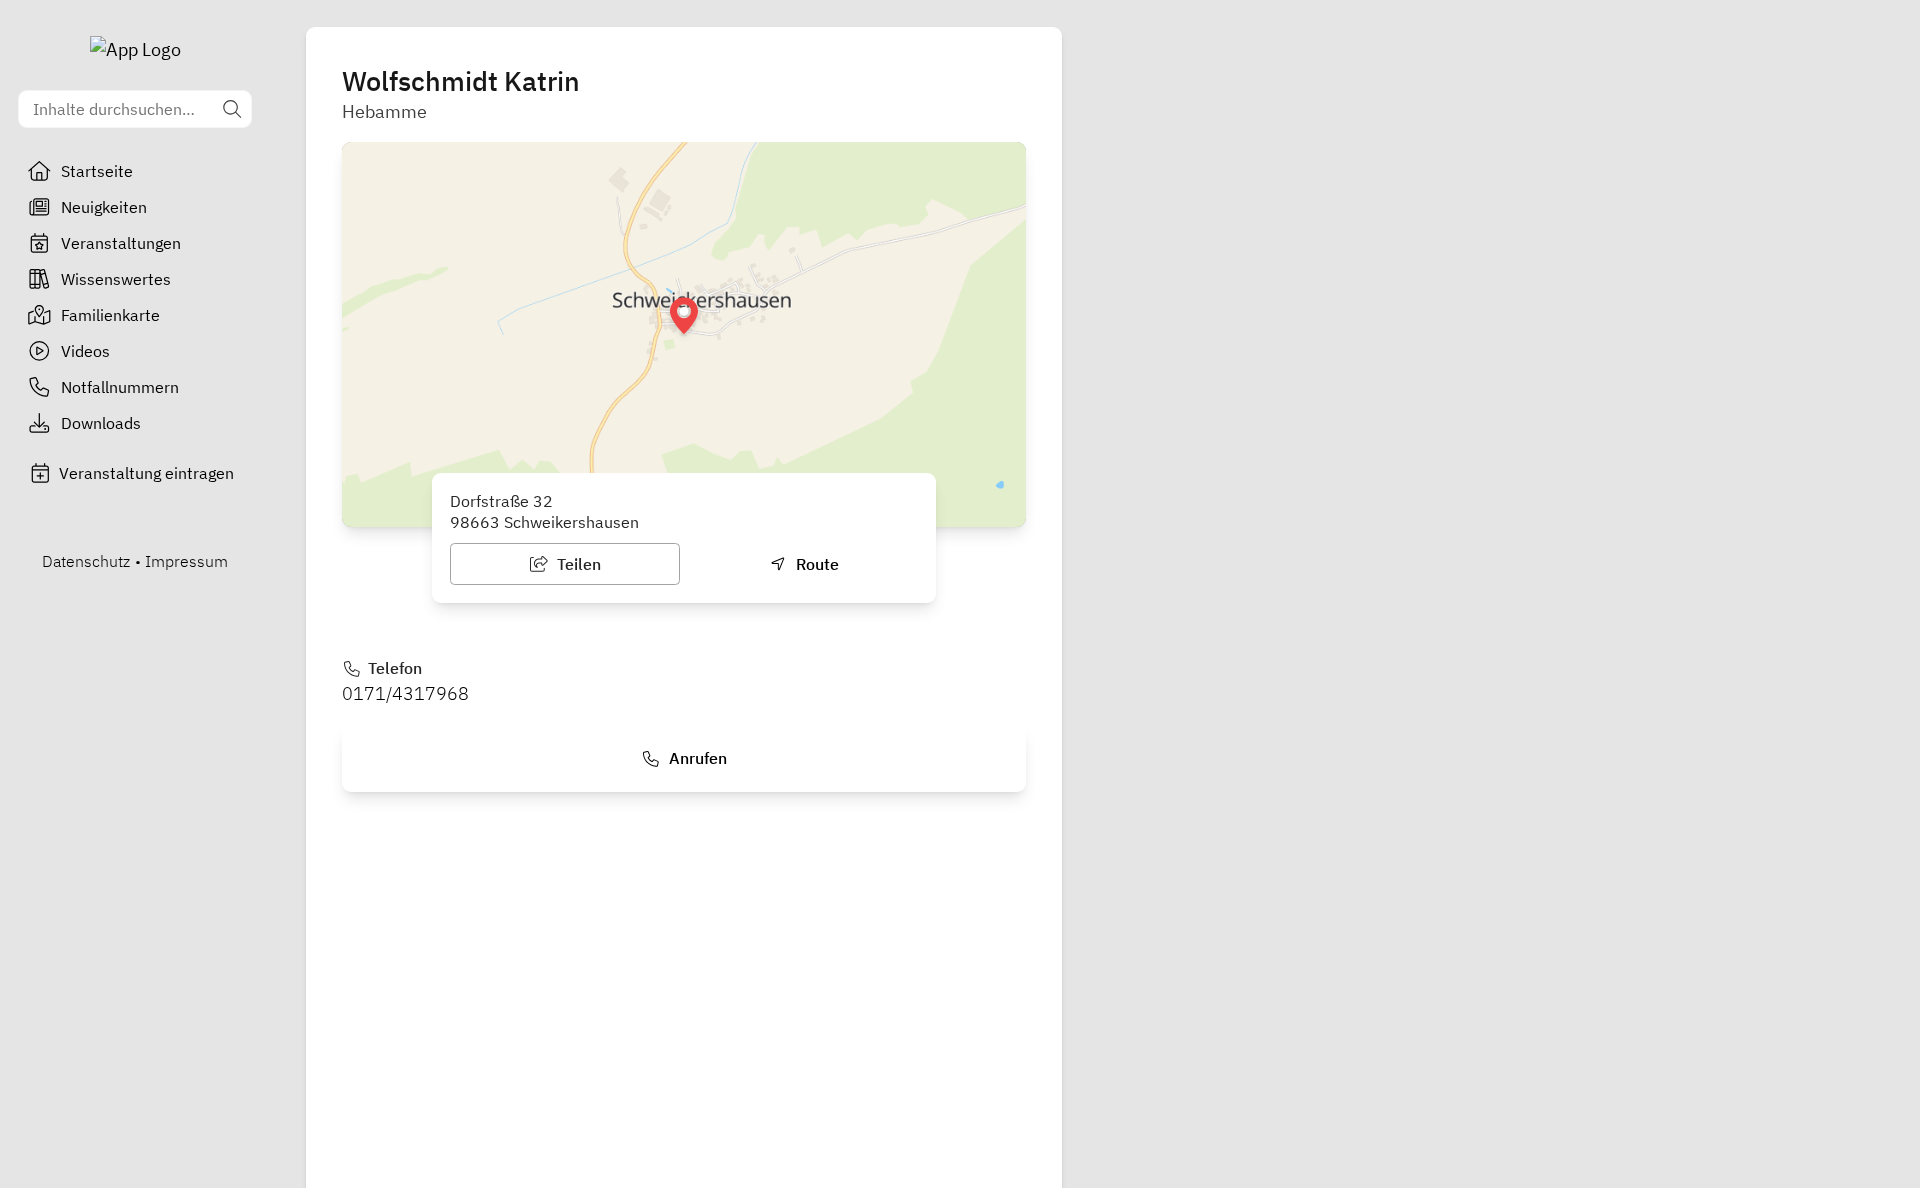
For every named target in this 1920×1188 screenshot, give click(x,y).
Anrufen (696, 758)
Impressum (186, 561)
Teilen (577, 564)
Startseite (97, 171)
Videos (85, 351)
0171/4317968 (405, 693)
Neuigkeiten (104, 207)
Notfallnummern (120, 387)
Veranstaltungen (121, 243)
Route (815, 564)
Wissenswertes (116, 279)
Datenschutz (86, 561)
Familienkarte (110, 315)
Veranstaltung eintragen (146, 473)
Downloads (101, 423)
